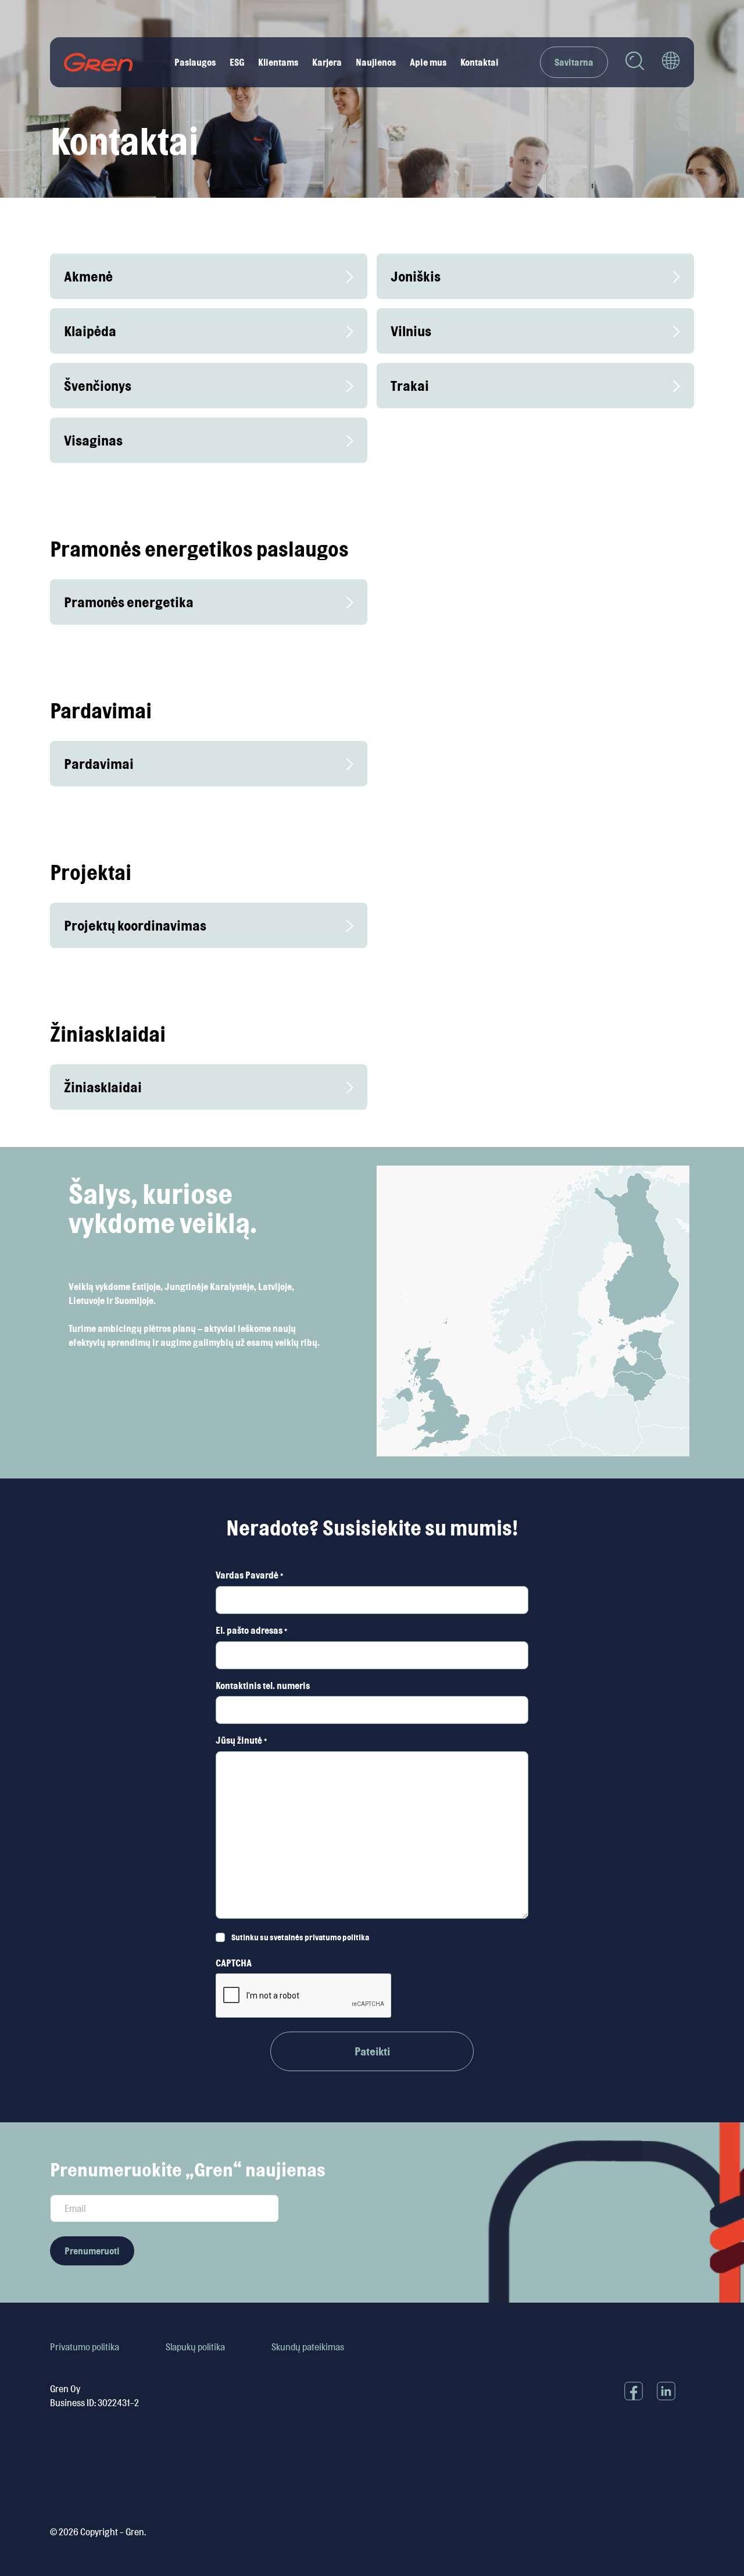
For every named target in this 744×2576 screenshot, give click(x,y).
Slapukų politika (195, 2347)
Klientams (278, 62)
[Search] (635, 63)
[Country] (671, 62)
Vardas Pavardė (249, 1575)
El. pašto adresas (251, 1630)
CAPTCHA (234, 1963)
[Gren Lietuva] (99, 62)
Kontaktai (480, 62)
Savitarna (574, 62)
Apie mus (428, 62)
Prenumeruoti (92, 2251)
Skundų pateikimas (308, 2347)
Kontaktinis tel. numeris (263, 1686)
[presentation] (304, 1996)
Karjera (327, 62)
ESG (237, 62)
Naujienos (376, 62)
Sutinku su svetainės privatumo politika (300, 1937)
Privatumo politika (85, 2347)
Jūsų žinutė (241, 1740)
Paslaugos (195, 62)
